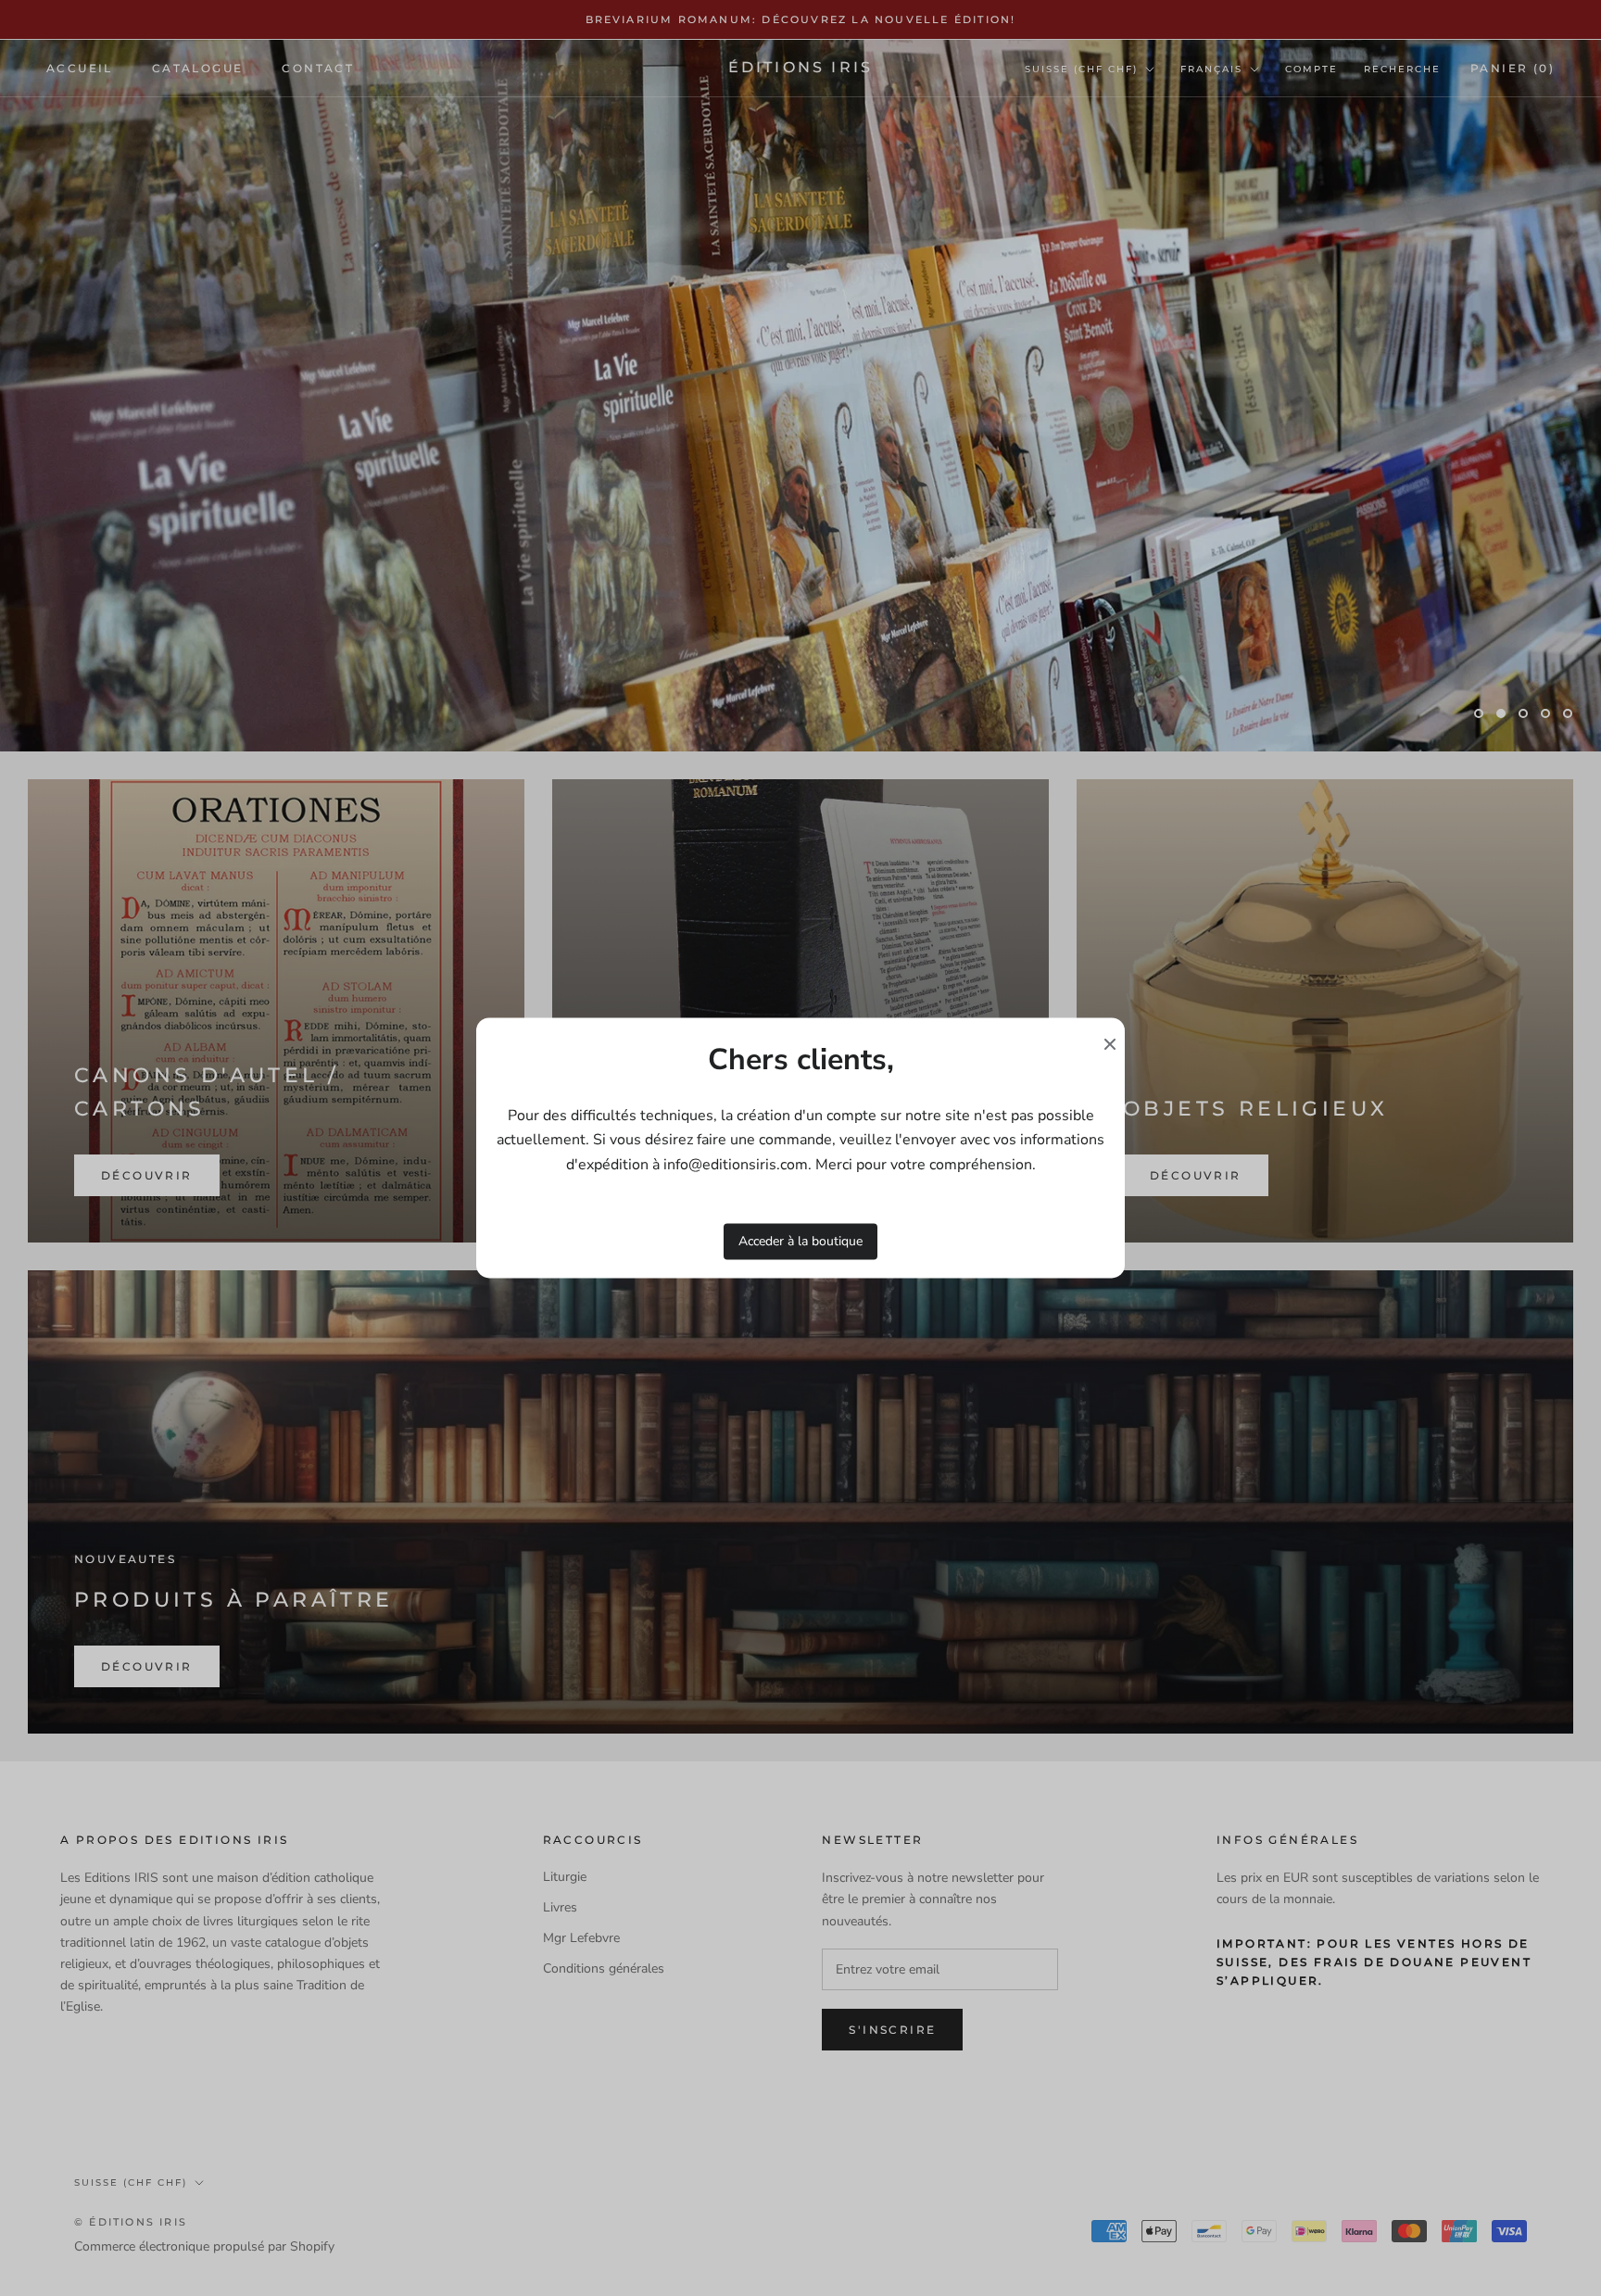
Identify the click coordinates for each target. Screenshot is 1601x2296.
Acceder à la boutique (800, 1241)
